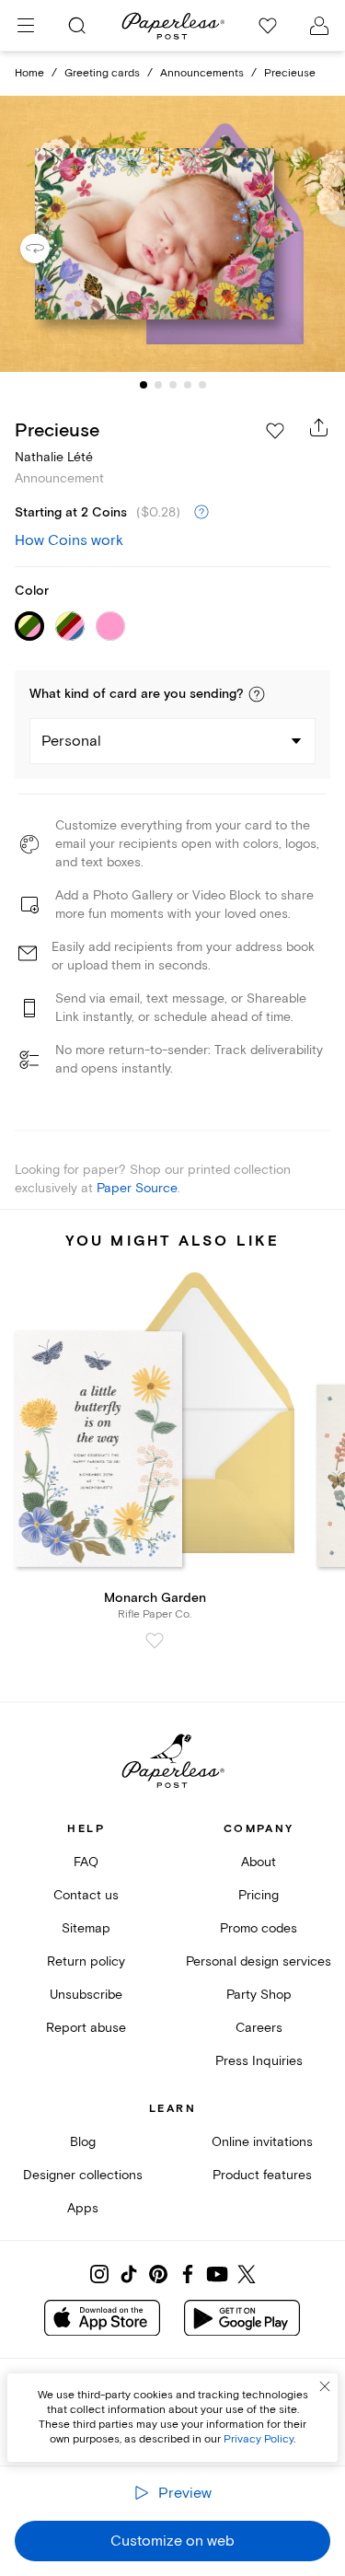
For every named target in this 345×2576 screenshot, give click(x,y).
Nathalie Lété (54, 457)
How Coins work (69, 540)
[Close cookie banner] (325, 2386)
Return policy (86, 1961)
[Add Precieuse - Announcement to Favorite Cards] (275, 431)
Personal (71, 741)
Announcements (202, 73)
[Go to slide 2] (158, 385)
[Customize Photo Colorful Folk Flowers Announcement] (173, 234)
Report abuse (86, 2028)
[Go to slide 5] (202, 385)
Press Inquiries (259, 2061)
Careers (259, 2028)
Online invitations (262, 2142)
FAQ (86, 1862)
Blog (83, 2142)
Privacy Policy (259, 2439)
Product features (262, 2175)
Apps (83, 2208)
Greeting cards (102, 73)
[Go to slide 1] (144, 385)
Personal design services (259, 1961)
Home (29, 73)
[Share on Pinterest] (158, 2274)
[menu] (26, 26)
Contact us (86, 1895)
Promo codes (259, 1928)
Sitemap (86, 1928)
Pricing (259, 1895)
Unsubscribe (86, 1995)
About (259, 1862)
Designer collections (83, 2175)
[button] (257, 694)
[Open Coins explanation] (201, 513)
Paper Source (137, 1188)
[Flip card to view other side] (50, 249)
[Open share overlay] (319, 427)
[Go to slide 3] (173, 385)
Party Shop (259, 1995)
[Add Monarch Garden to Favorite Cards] (155, 1641)
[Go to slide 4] (188, 385)
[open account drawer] (319, 26)
